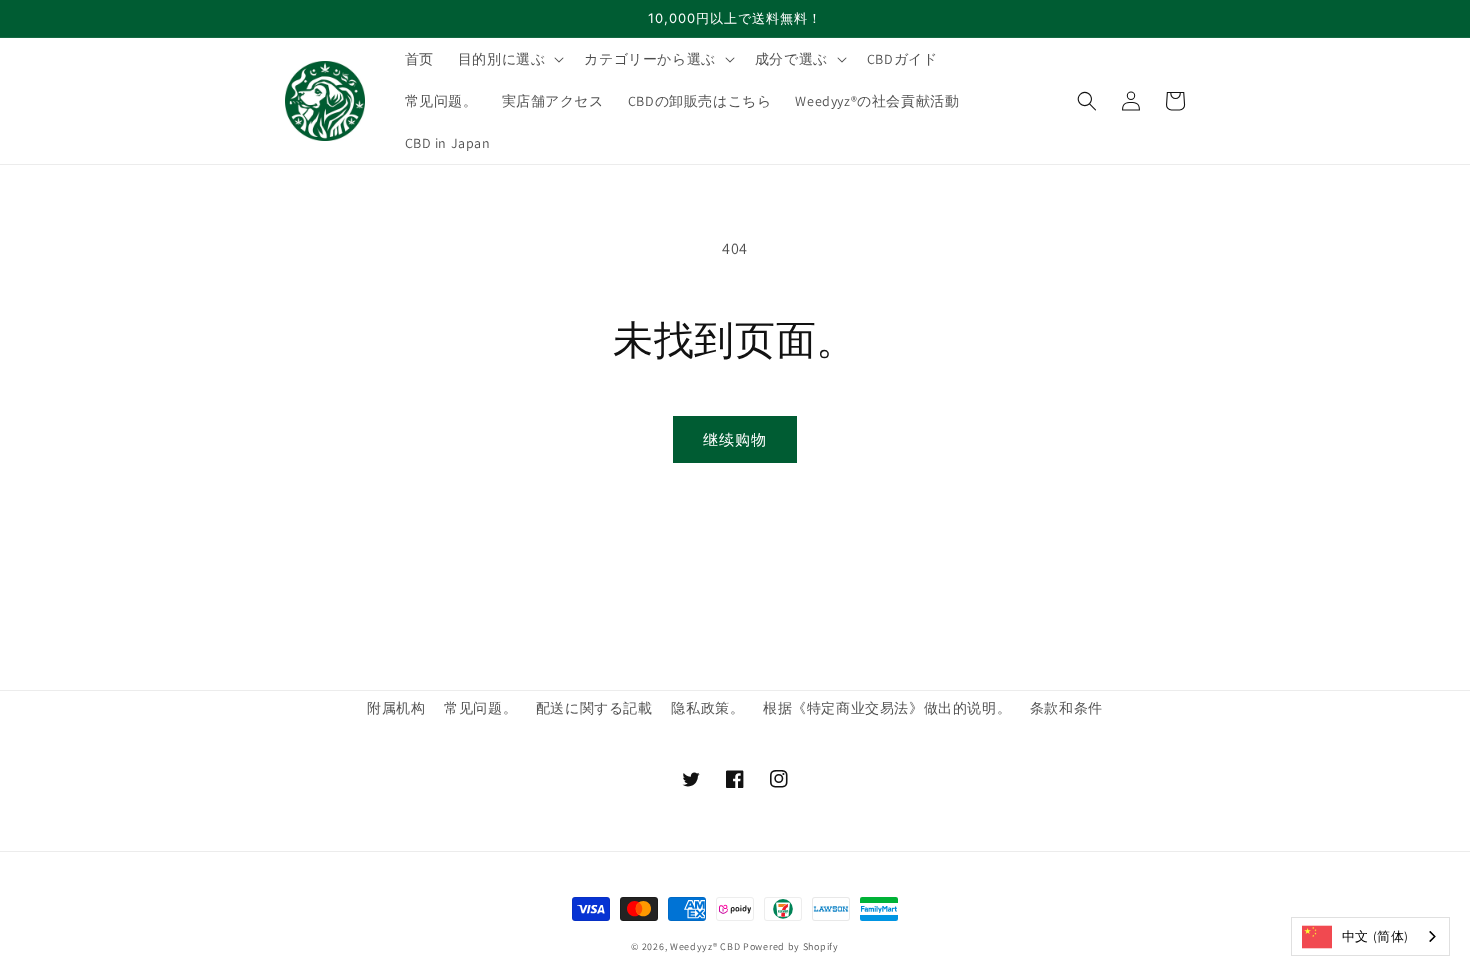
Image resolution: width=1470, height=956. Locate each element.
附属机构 (396, 708)
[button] (509, 59)
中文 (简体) (1375, 936)
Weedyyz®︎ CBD (705, 946)
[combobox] (1370, 936)
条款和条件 (1066, 708)
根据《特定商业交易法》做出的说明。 (887, 708)
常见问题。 (480, 708)
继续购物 (735, 439)
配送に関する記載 (594, 708)
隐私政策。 (707, 708)
